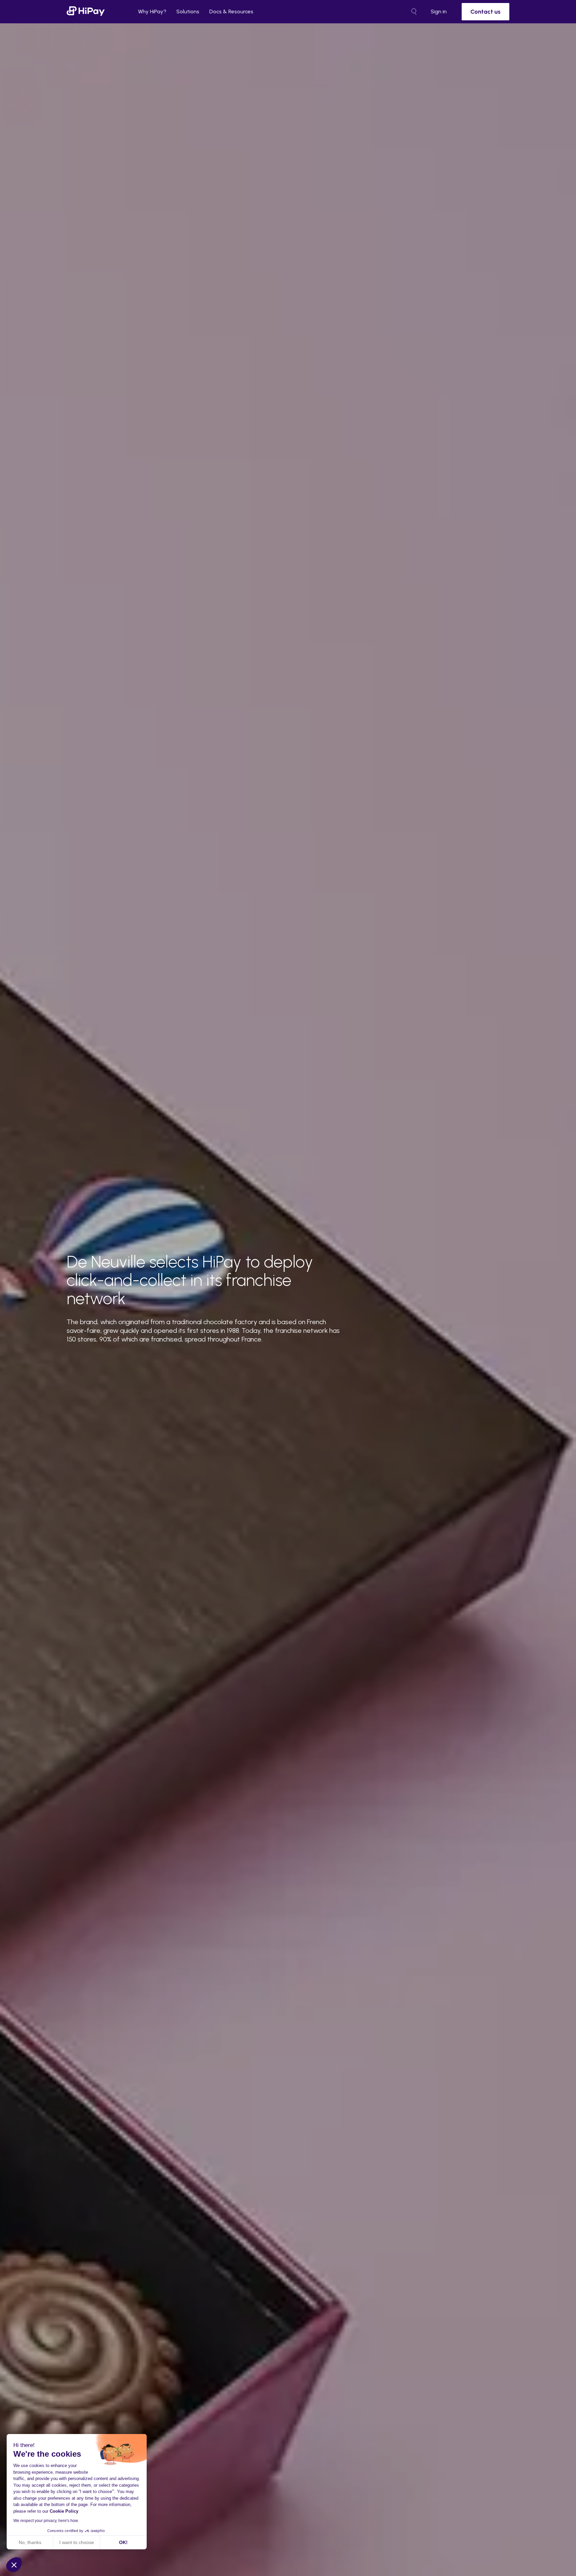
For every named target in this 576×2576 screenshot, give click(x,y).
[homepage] (86, 11)
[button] (14, 2565)
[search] (414, 12)
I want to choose (77, 2542)
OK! (123, 2542)
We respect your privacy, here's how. (46, 2521)
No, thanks (30, 2542)
